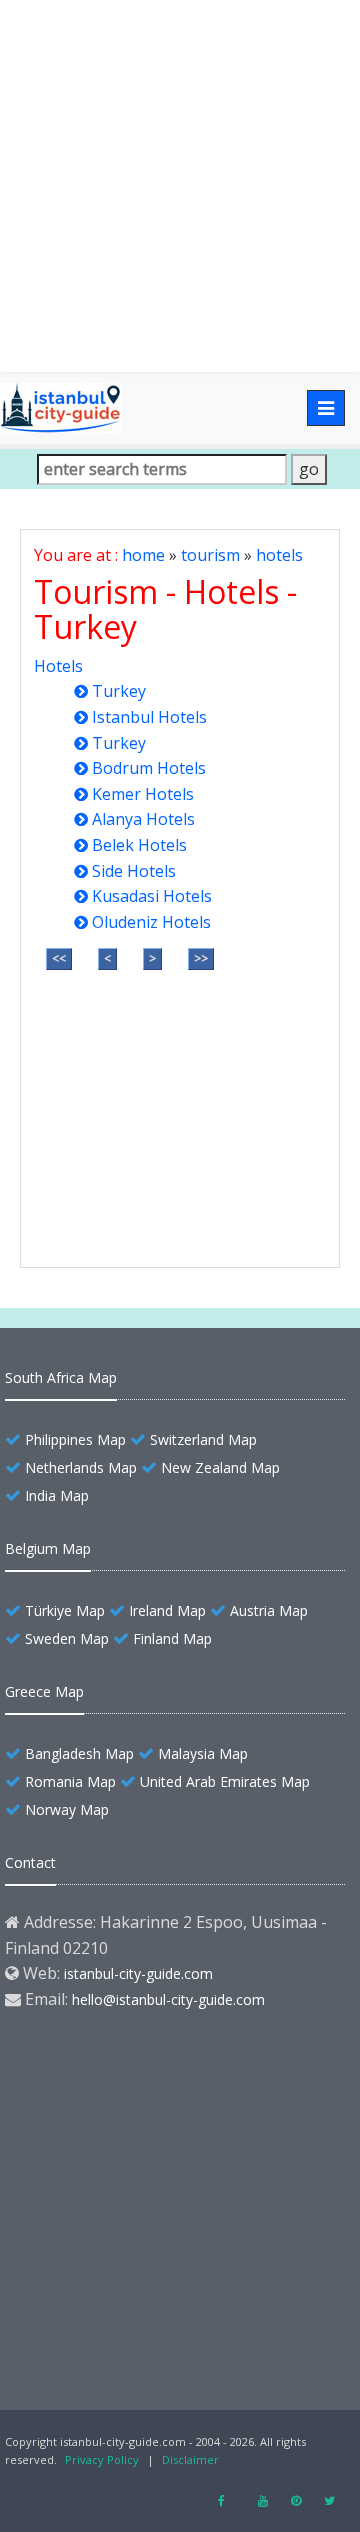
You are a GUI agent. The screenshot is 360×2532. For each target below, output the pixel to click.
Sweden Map (67, 1638)
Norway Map (67, 1809)
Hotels (58, 666)
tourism (210, 555)
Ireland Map (167, 1610)
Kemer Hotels (143, 794)
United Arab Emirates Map (225, 1781)
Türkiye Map (65, 1610)
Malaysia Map (203, 1753)
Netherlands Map (81, 1467)
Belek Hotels (139, 845)
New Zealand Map (220, 1467)
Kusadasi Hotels (152, 896)
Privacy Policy (102, 2459)
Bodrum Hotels (149, 768)
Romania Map (70, 1781)
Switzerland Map (203, 1439)
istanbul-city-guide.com (138, 1973)
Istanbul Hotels (149, 717)
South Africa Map (61, 1377)
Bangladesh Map (79, 1753)
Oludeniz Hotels (151, 922)
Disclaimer (190, 2459)
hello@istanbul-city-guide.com (168, 1999)
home (143, 555)
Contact (30, 1862)
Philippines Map (75, 1439)
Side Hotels (134, 871)
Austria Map (269, 1610)
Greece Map (44, 1691)
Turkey (119, 691)
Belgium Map (48, 1548)
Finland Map (172, 1638)
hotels (279, 555)
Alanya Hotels (143, 819)
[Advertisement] (180, 186)
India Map (57, 1495)
